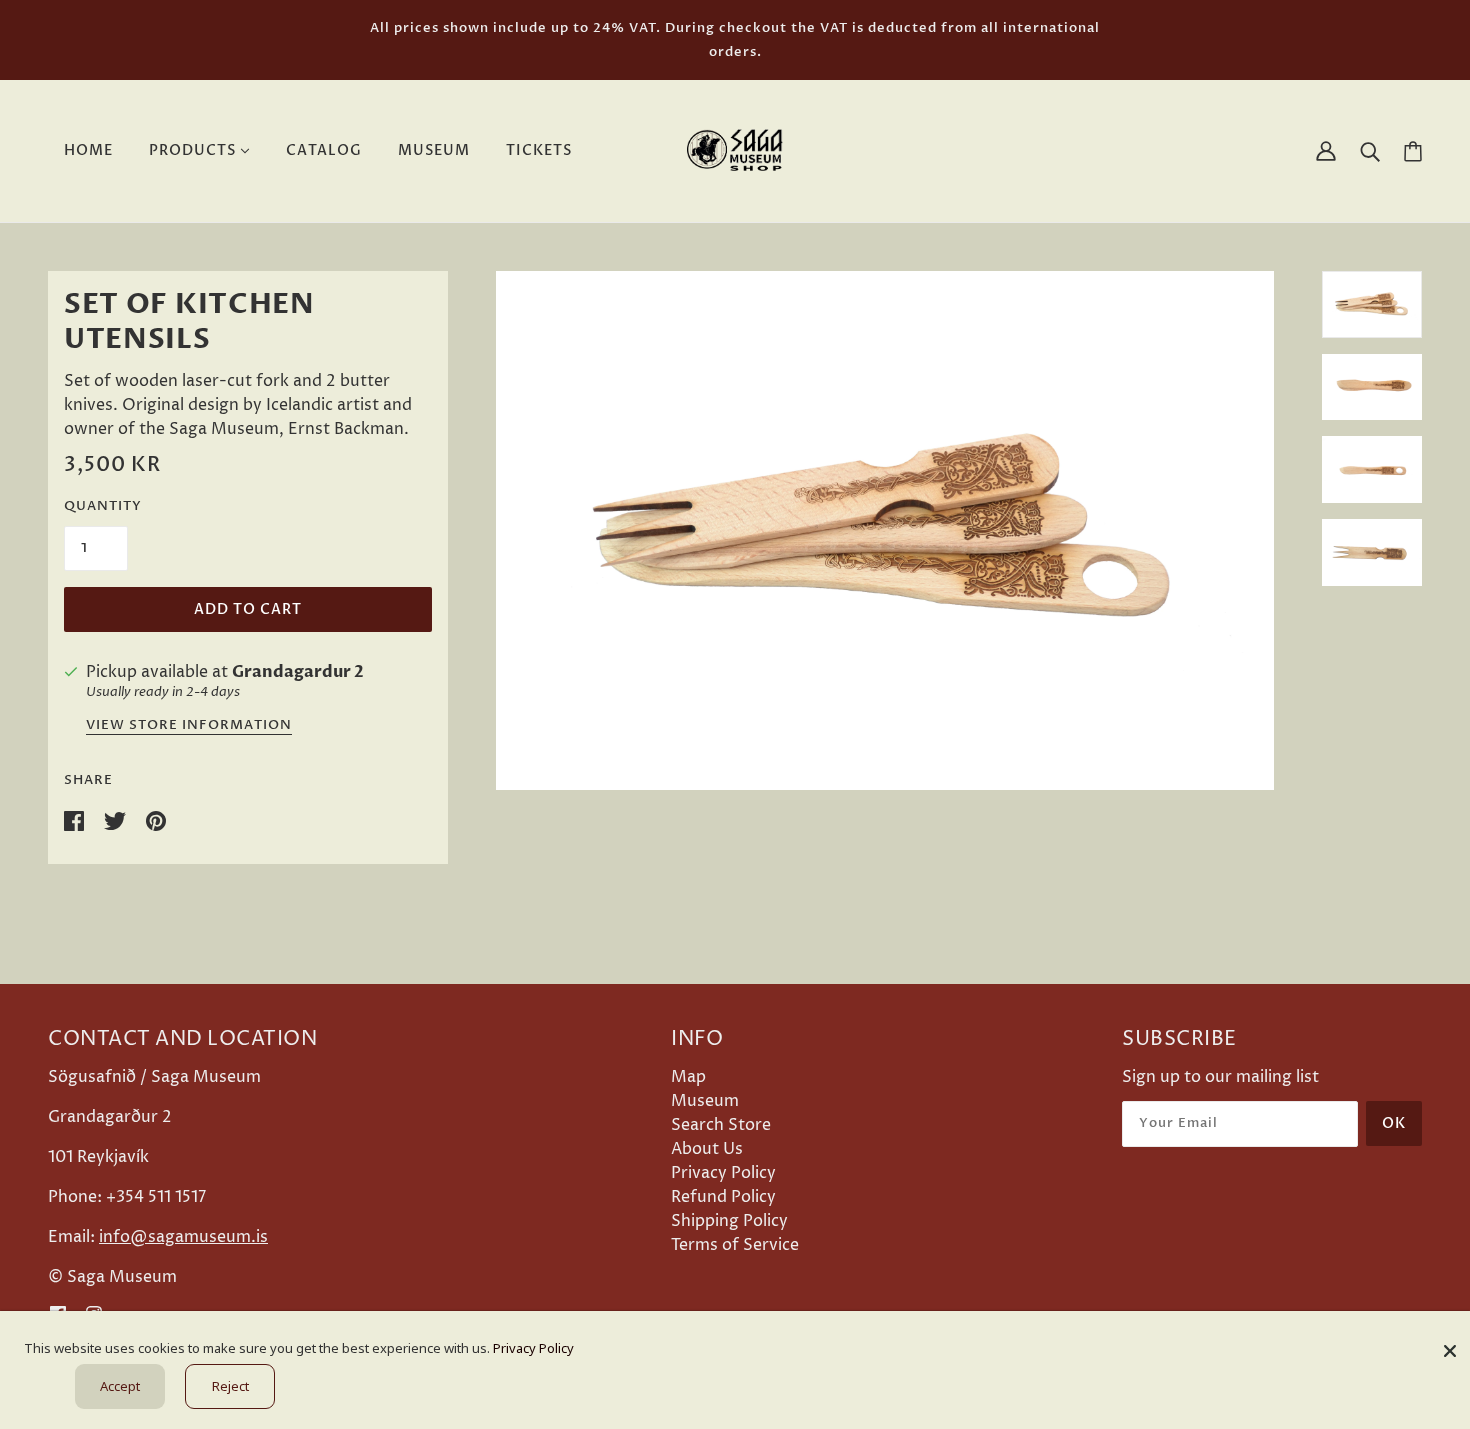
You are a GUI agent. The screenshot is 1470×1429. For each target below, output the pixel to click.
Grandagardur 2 (298, 672)
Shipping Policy (729, 1221)
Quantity (103, 506)
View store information (189, 726)
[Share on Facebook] (76, 820)
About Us (707, 1149)
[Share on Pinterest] (156, 820)
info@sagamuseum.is (183, 1237)
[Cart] (1413, 151)
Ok (1394, 1123)
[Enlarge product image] (885, 530)
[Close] (1450, 1343)
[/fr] (735, 150)
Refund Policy (723, 1197)
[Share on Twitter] (117, 820)
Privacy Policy (723, 1173)
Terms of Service (735, 1245)
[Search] (1370, 151)
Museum (705, 1101)
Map (688, 1077)
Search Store (721, 1125)
